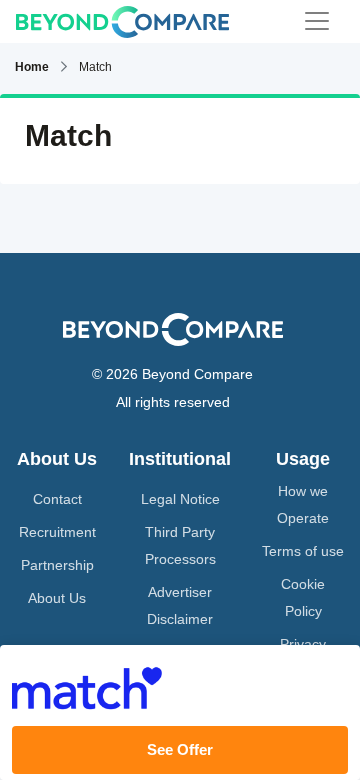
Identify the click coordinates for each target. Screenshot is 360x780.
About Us (57, 598)
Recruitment (57, 532)
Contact (57, 499)
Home (32, 67)
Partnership (57, 565)
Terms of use (303, 551)
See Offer (180, 749)
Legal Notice (180, 499)
